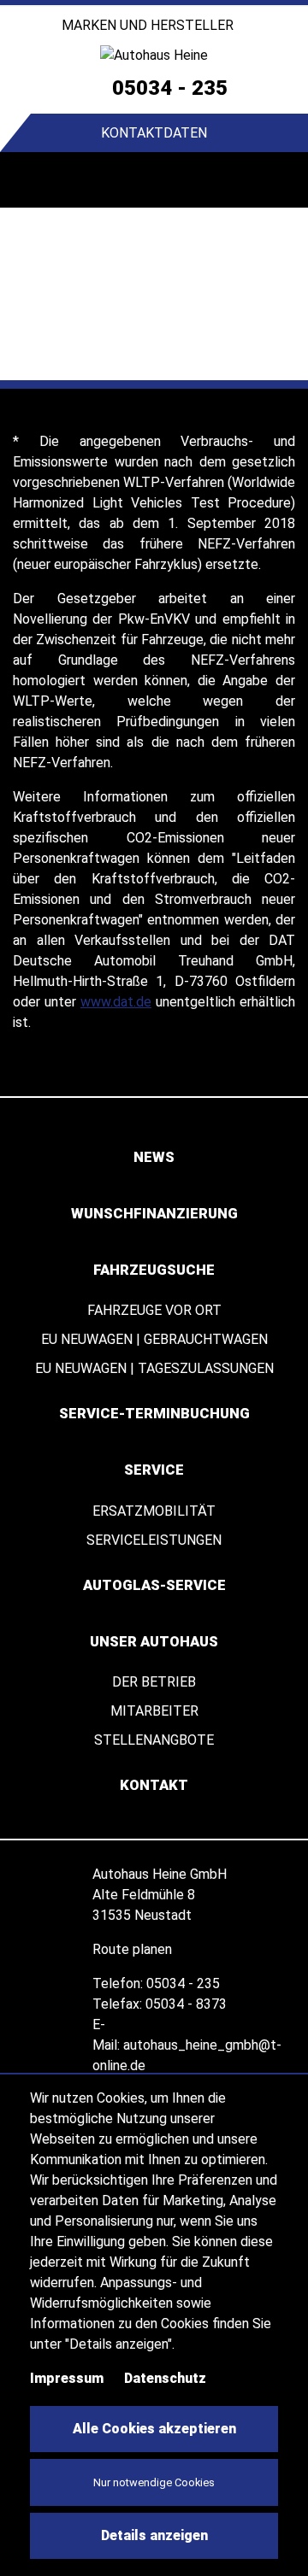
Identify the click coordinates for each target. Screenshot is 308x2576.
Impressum (67, 2378)
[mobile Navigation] (28, 180)
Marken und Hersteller (149, 25)
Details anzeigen (154, 2535)
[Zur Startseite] (154, 55)
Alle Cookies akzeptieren (154, 2429)
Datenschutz (165, 2378)
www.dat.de (116, 1002)
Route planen (134, 1949)
